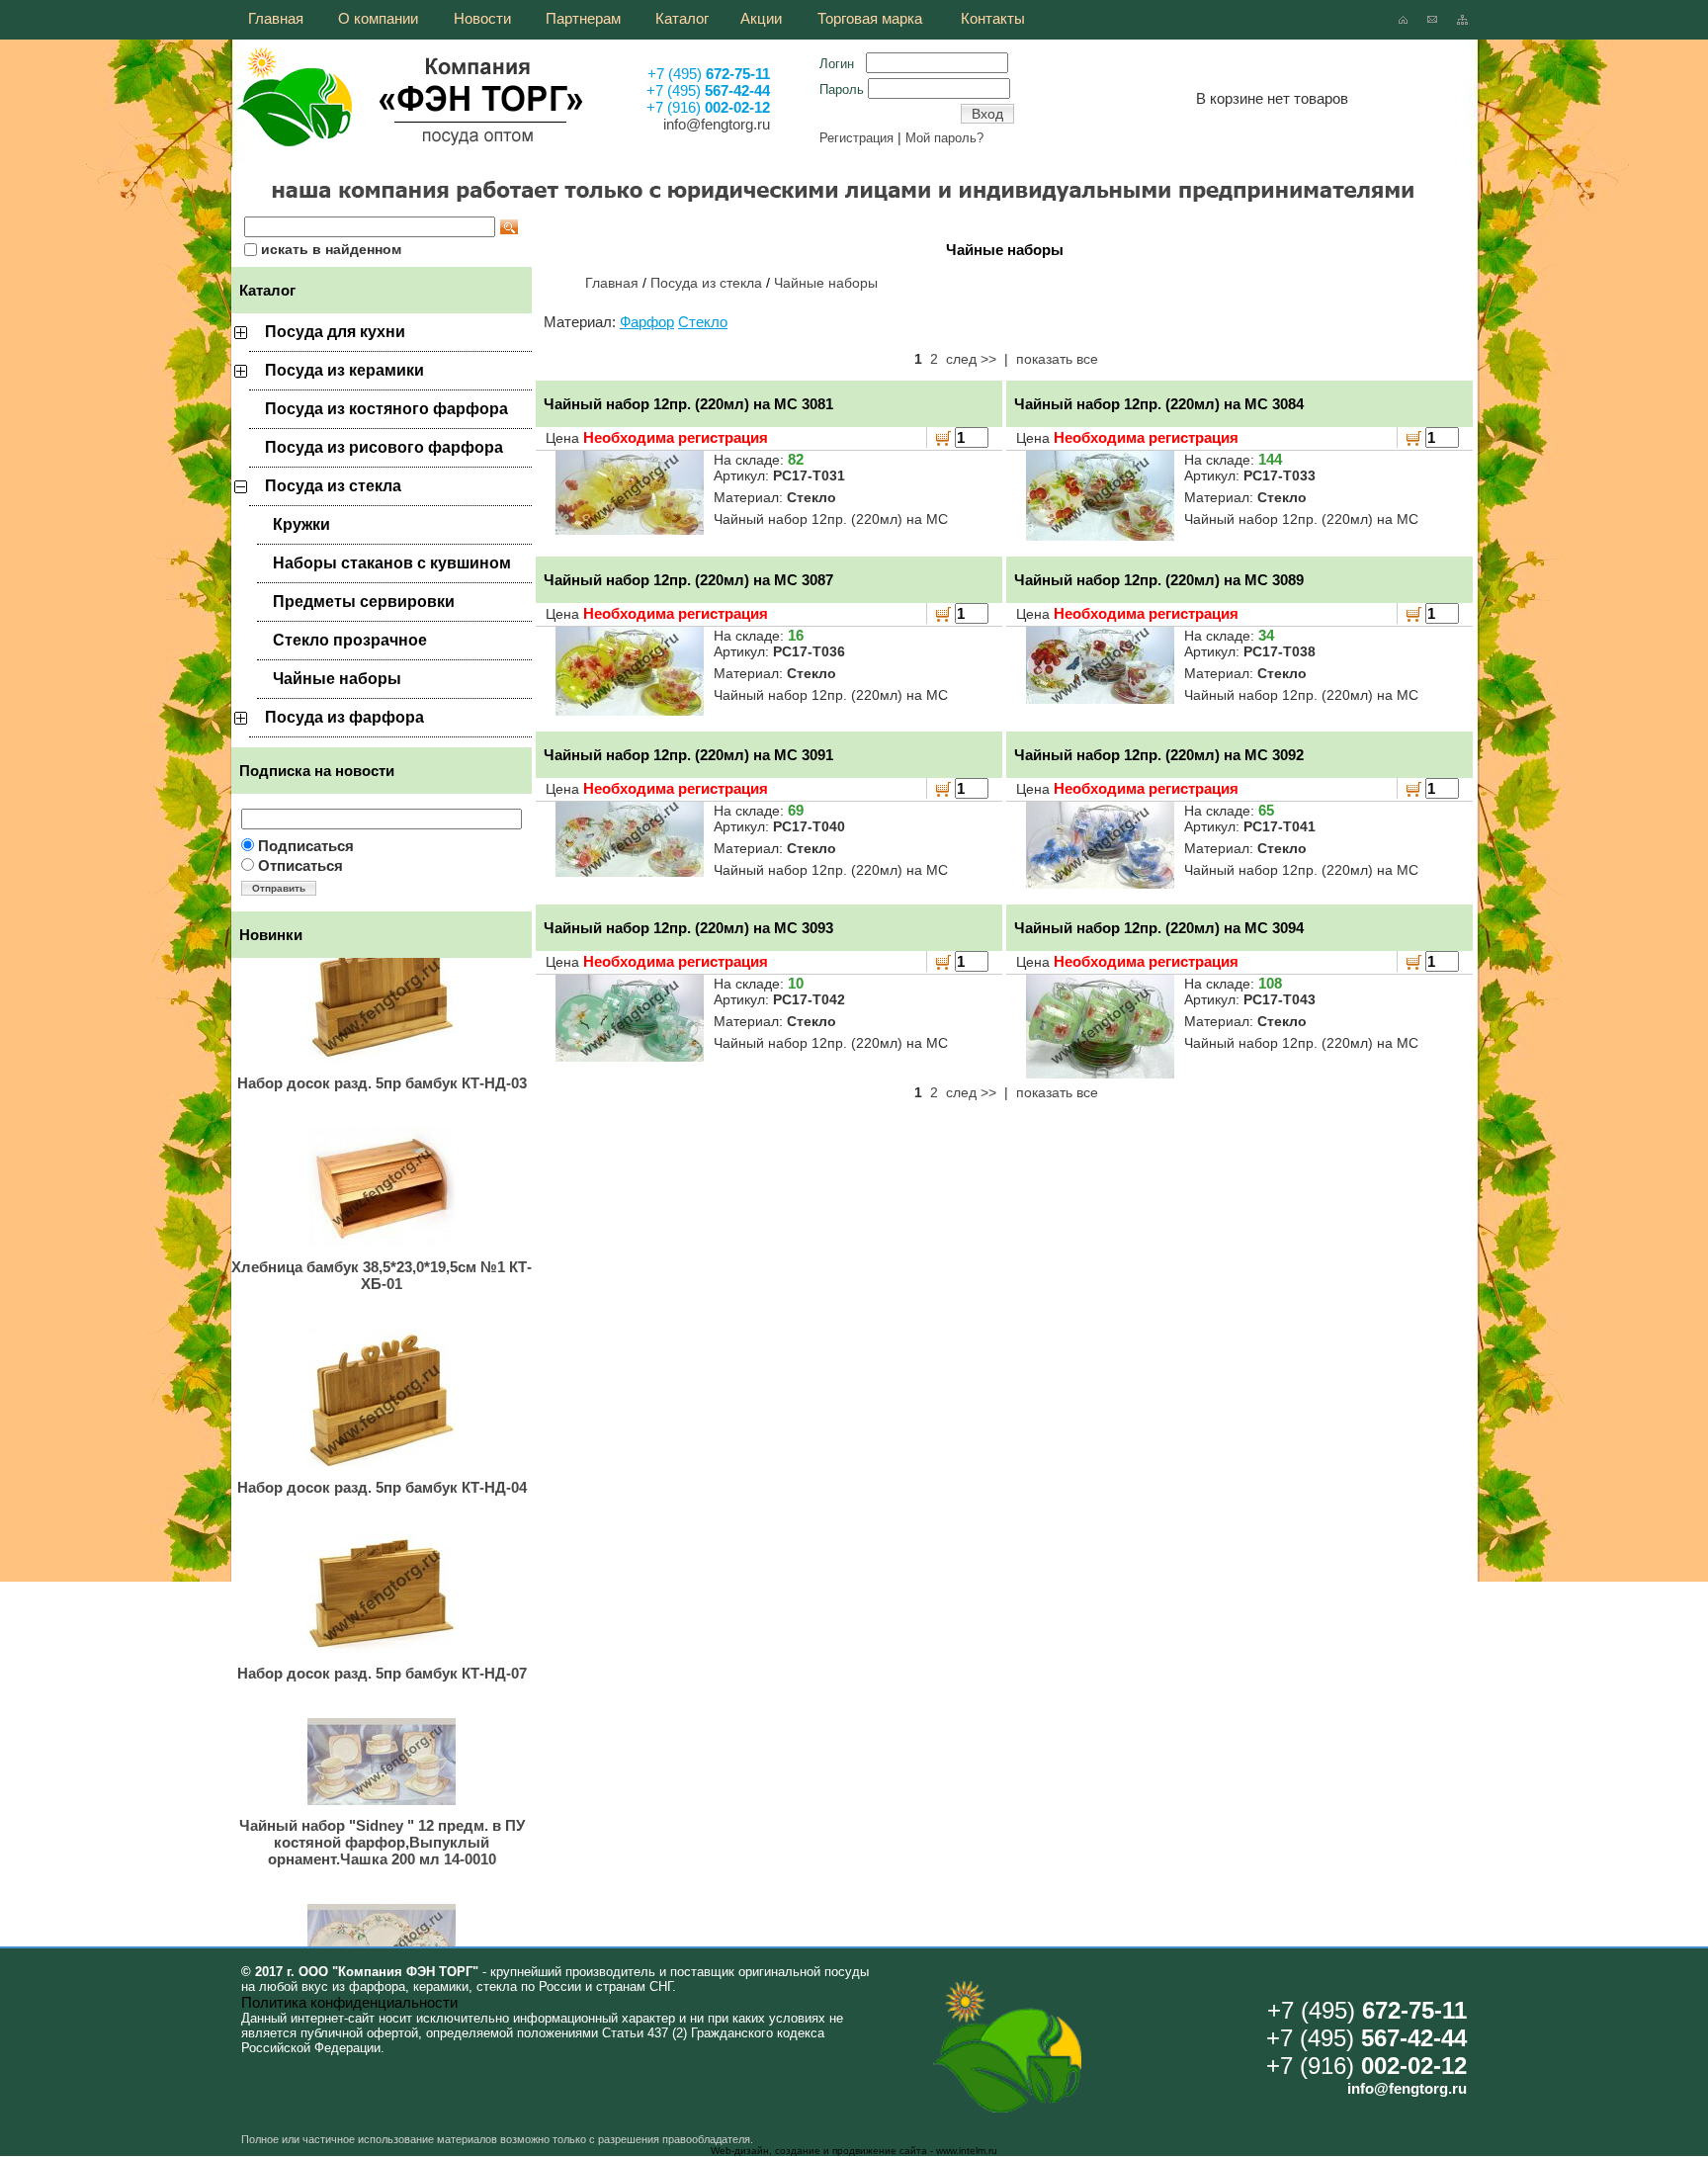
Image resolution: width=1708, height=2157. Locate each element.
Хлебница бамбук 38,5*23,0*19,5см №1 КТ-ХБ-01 (382, 1246)
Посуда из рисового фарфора (384, 447)
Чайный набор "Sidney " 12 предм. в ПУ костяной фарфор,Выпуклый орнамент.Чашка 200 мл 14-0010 (382, 1812)
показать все (1057, 359)
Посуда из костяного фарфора (386, 409)
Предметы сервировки (364, 602)
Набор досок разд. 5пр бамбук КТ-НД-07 (382, 1643)
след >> (971, 359)
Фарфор (647, 322)
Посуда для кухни (335, 332)
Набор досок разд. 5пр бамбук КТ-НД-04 (382, 1458)
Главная (612, 283)
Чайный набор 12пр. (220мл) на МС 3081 (688, 404)
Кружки (301, 524)
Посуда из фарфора (344, 717)
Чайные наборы (337, 679)
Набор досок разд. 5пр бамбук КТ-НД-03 (382, 1053)
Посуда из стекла (333, 486)
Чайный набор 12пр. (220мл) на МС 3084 (1159, 404)
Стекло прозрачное (350, 640)
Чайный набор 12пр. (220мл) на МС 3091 (688, 755)
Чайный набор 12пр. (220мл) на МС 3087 (688, 580)
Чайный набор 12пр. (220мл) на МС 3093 (688, 928)
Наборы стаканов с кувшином (392, 563)
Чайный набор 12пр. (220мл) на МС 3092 (1159, 755)
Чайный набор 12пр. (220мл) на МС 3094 (1159, 928)
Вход (987, 114)
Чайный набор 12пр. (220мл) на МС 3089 (1159, 580)
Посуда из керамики (344, 370)
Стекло (703, 322)
